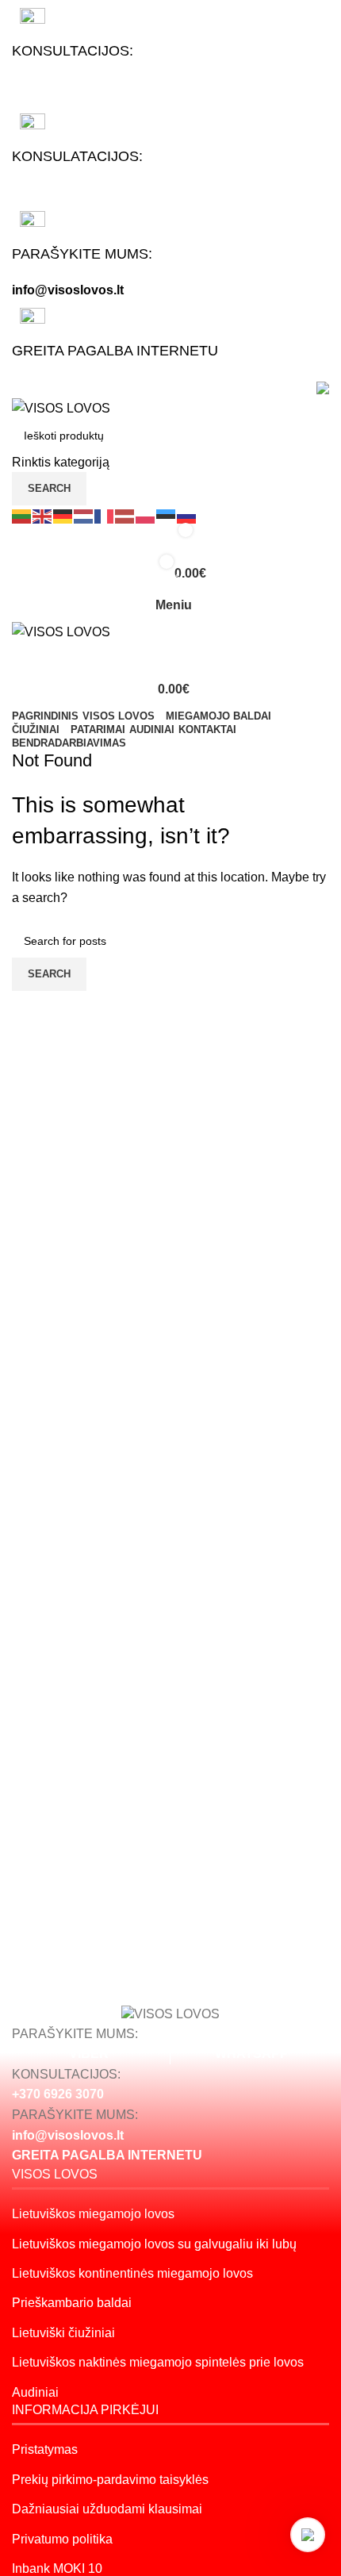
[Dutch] (84, 515)
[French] (105, 515)
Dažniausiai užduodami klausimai (107, 2509)
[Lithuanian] (22, 515)
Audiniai (35, 2392)
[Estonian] (167, 515)
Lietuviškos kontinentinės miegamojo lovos (132, 2273)
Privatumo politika (62, 2539)
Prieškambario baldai (72, 2303)
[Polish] (146, 515)
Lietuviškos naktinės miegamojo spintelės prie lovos (158, 2362)
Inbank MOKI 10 (57, 2568)
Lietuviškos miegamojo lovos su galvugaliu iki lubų (154, 2244)
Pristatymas (45, 2449)
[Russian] (187, 515)
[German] (63, 515)
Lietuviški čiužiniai (63, 2333)
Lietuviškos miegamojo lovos (93, 2214)
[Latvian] (125, 515)
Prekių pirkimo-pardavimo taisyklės (110, 2480)
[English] (43, 515)
